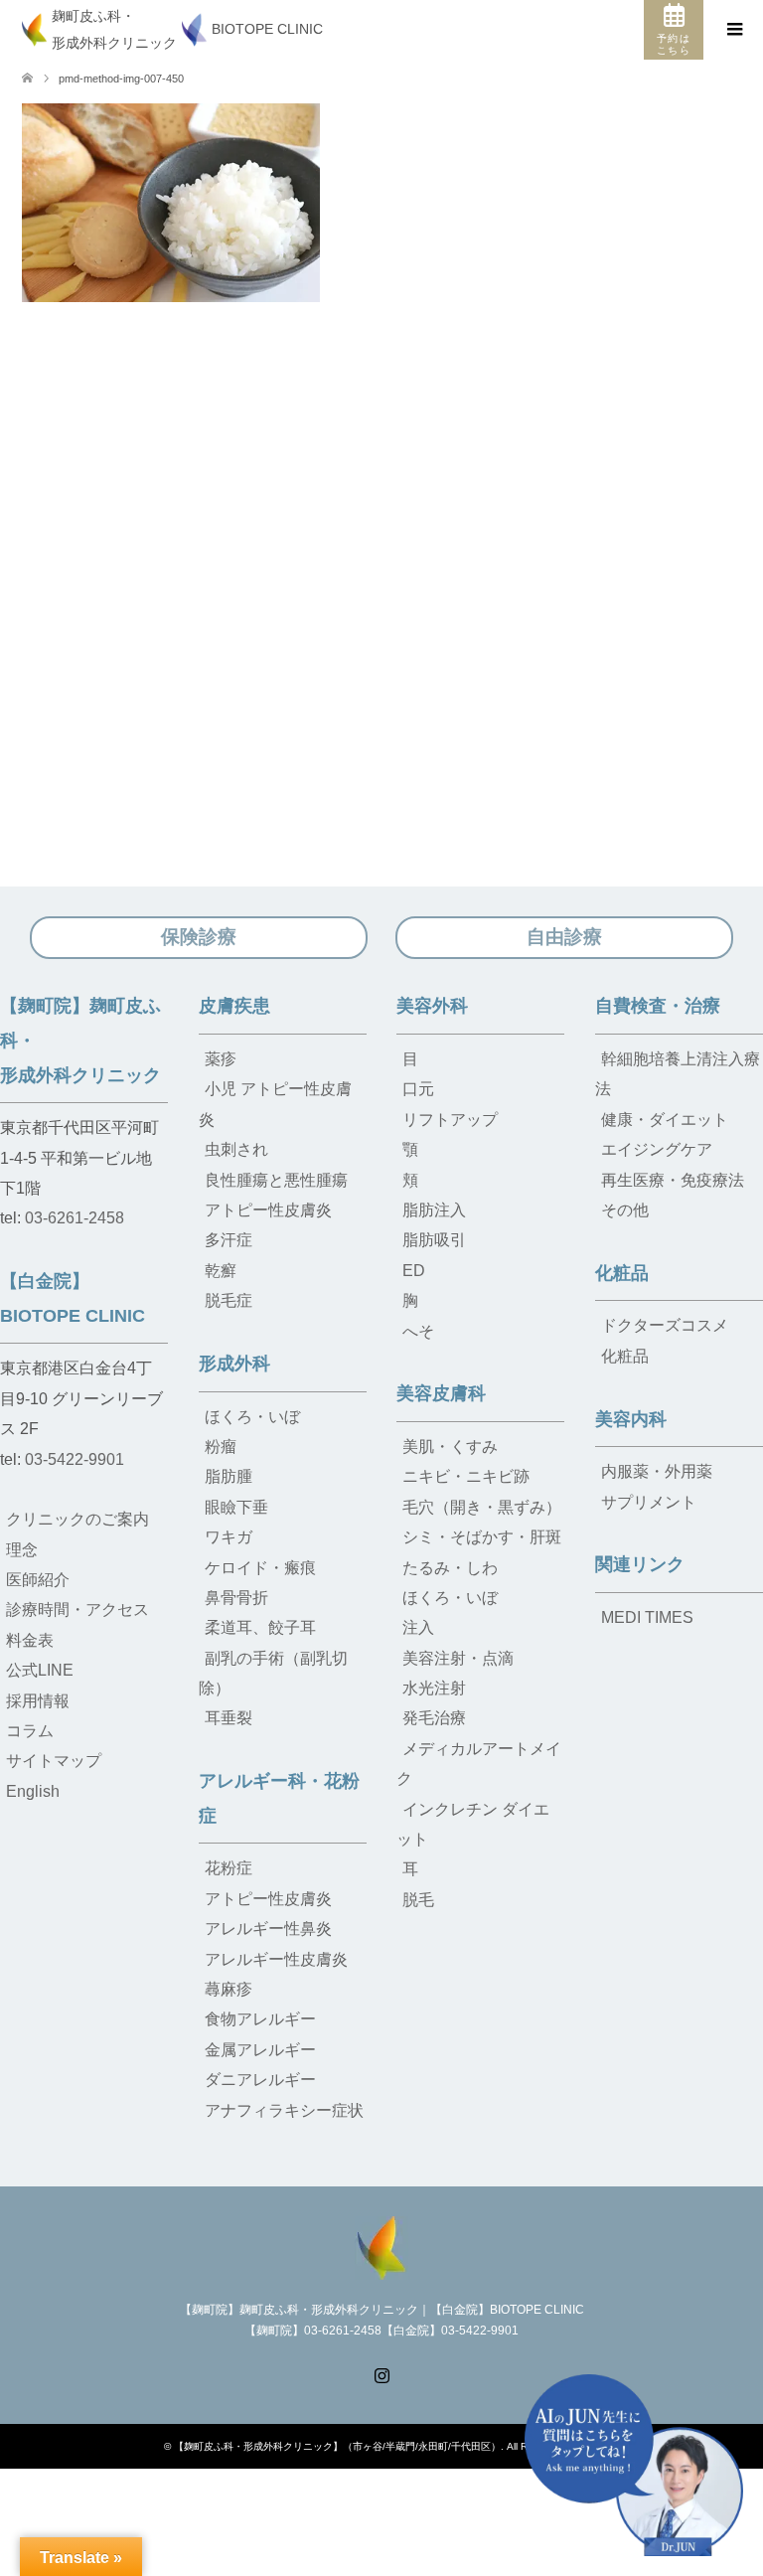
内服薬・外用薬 (657, 1471)
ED (414, 1271)
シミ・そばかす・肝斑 (482, 1537)
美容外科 (432, 1006)
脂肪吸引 (434, 1240)
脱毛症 (229, 1300)
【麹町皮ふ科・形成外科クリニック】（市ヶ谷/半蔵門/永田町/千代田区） (337, 2446)
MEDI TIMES (647, 1617)
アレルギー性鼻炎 (268, 1929)
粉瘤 (221, 1447)
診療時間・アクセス (77, 1610)
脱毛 (418, 1900)
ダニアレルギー (260, 2080)
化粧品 (622, 1273)
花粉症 (229, 1868)
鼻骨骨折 (236, 1598)
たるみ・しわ (450, 1568)
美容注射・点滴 (458, 1658)
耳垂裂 (229, 1718)
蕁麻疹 (229, 1989)
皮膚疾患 (234, 1006)
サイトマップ (54, 1761)
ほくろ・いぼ (252, 1417)
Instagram (381, 2373)
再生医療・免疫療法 (673, 1180)
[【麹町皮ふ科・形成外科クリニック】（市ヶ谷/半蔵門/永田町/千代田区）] (381, 2246)
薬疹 (221, 1059)
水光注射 (434, 1688)
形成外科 (234, 1364)
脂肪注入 (434, 1210)
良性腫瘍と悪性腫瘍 (276, 1180)
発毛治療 (434, 1718)
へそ (418, 1331)
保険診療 (199, 937)
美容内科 (631, 1419)
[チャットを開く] (634, 2465)
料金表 (30, 1640)
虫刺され (236, 1149)
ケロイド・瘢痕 (260, 1568)
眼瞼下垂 (236, 1507)
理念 (22, 1550)
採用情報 (38, 1701)
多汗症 (229, 1240)
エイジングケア (657, 1149)
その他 (625, 1210)
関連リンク (640, 1564)
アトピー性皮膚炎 (268, 1210)
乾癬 (221, 1271)
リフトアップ (450, 1120)
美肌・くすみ (450, 1447)
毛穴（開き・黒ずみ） (482, 1507)
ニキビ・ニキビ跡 (466, 1476)
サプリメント (649, 1502)
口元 (418, 1089)
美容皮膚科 (441, 1393)
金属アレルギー (260, 2050)
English (33, 1791)
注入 (418, 1627)
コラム (30, 1731)
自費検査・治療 (658, 1006)
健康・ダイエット (665, 1120)
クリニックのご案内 (77, 1519)
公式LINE (40, 1670)
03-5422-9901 (75, 1459)
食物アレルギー (260, 2019)
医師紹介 (38, 1580)
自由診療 (564, 937)
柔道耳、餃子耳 (260, 1627)
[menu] (733, 30)
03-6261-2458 (75, 1218)
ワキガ (229, 1537)
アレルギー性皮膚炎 (276, 1959)
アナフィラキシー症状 (284, 2110)
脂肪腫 (229, 1476)
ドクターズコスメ (665, 1325)
